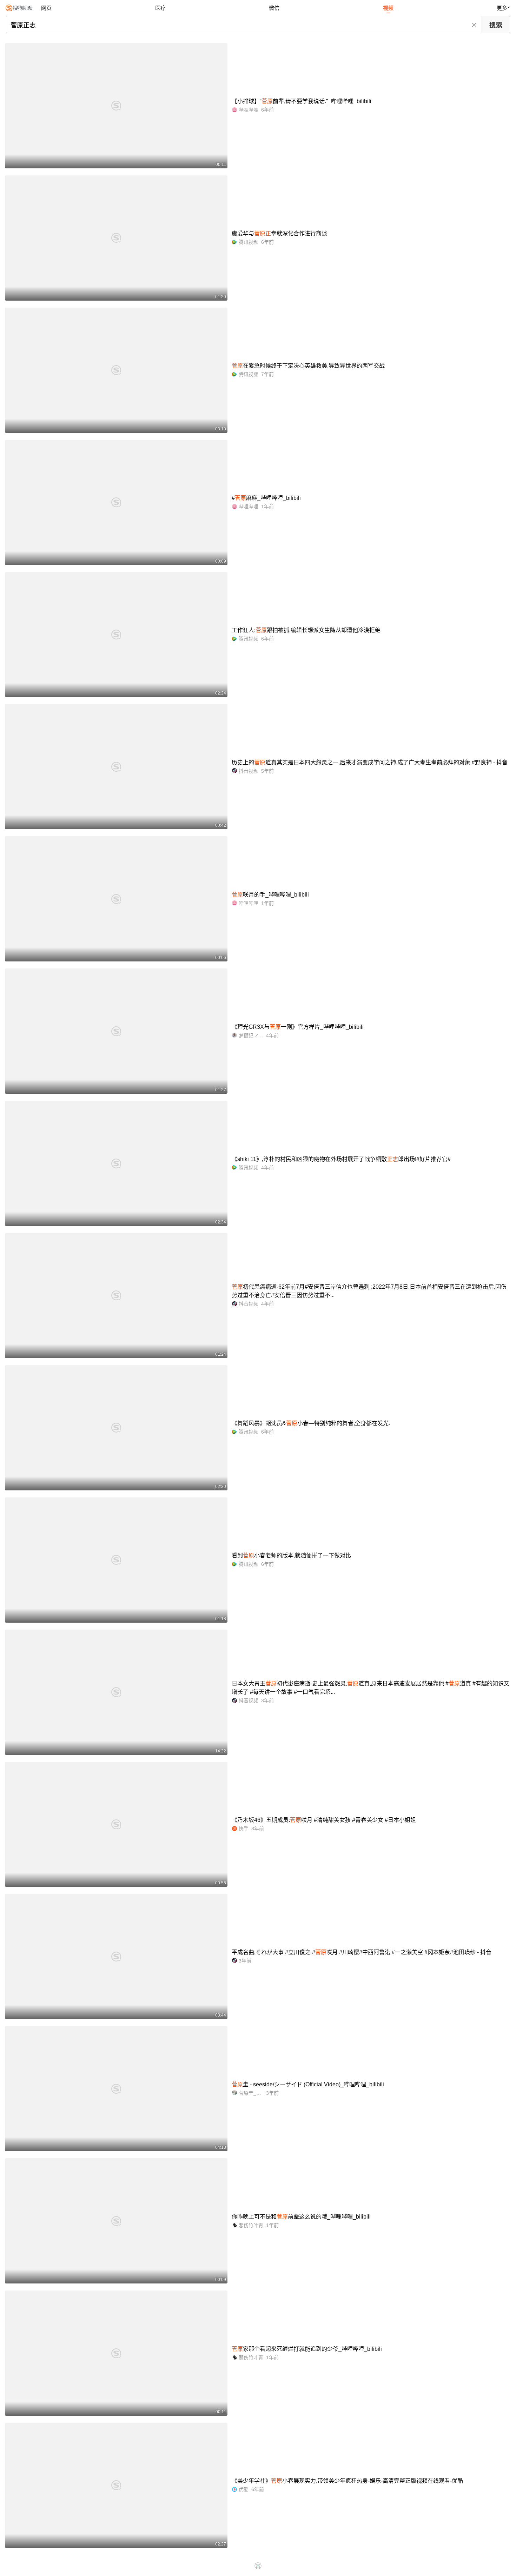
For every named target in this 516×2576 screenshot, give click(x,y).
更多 (502, 8)
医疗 (160, 8)
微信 (274, 8)
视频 (388, 8)
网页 (46, 8)
